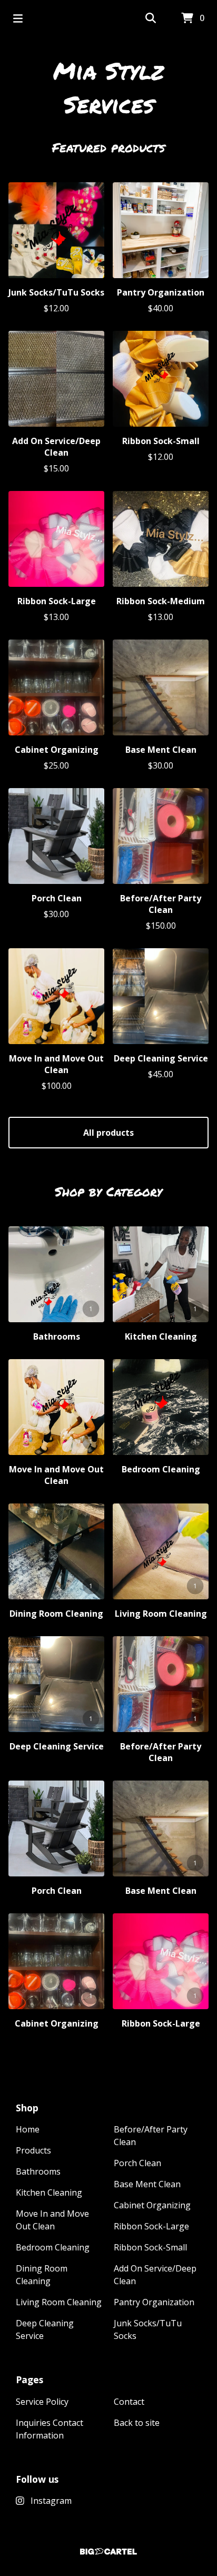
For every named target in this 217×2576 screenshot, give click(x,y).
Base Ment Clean (147, 2184)
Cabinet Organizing (152, 2205)
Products (33, 2150)
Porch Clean (137, 2163)
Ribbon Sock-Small (150, 2247)
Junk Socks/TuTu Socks (148, 2329)
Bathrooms (38, 2171)
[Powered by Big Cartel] (108, 2552)
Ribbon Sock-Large (151, 2226)
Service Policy (42, 2402)
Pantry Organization (154, 2302)
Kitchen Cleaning (49, 2192)
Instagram (51, 2501)
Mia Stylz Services (108, 87)
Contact (129, 2402)
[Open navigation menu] (18, 18)
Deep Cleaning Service (45, 2329)
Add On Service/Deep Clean (155, 2275)
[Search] (151, 18)
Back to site (137, 2423)
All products (108, 1133)
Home (28, 2129)
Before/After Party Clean (151, 2136)
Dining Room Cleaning (42, 2275)
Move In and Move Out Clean (52, 2220)
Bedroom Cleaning (53, 2247)
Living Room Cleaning (59, 2302)
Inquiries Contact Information (50, 2429)
